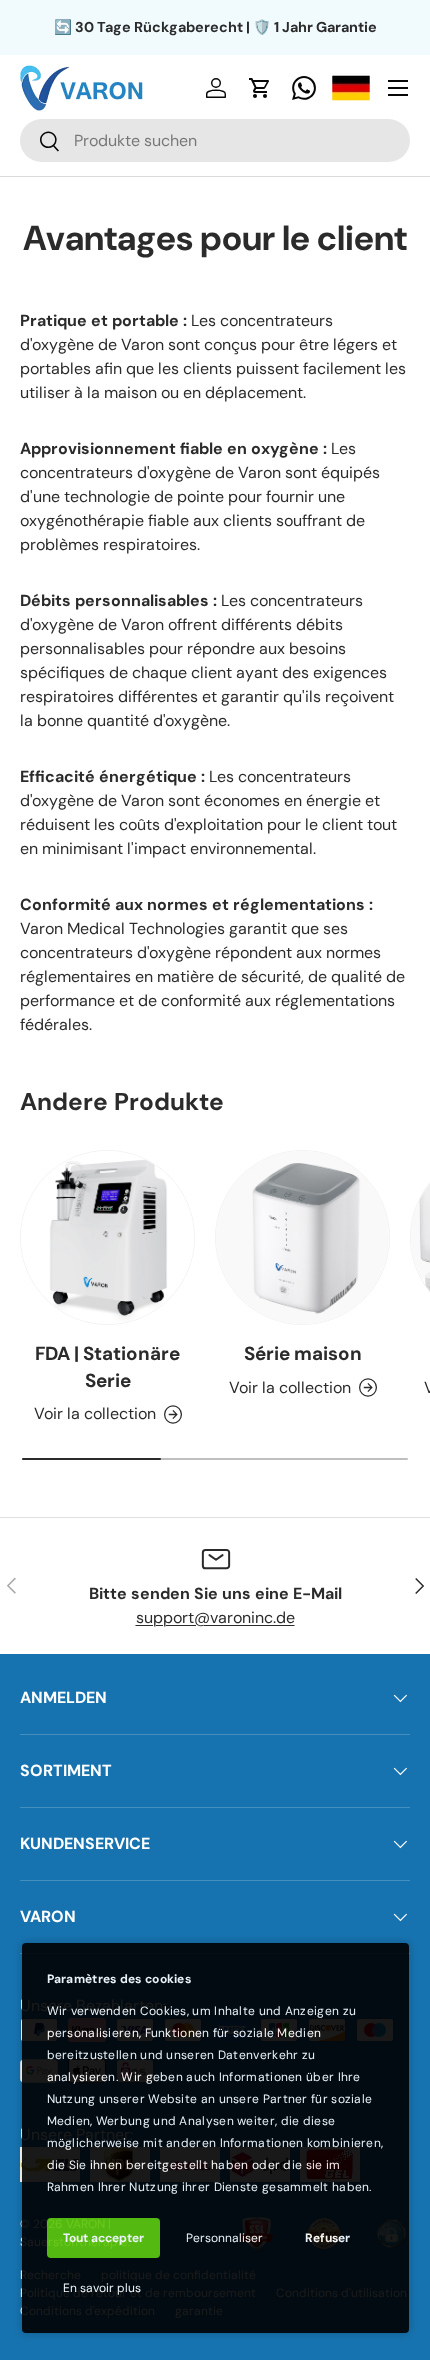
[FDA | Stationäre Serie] (107, 1237)
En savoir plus (102, 2288)
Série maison (303, 1353)
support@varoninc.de (215, 1617)
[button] (260, 88)
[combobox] (215, 140)
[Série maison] (302, 1237)
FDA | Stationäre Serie (107, 1366)
